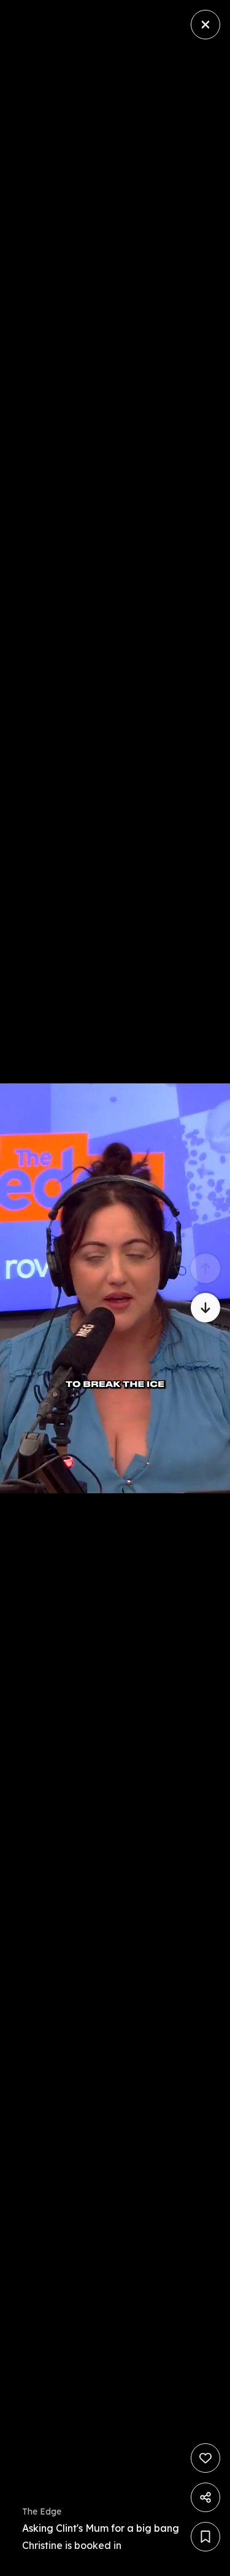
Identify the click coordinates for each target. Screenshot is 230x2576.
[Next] (205, 1308)
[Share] (205, 2497)
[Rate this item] (205, 2458)
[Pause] (115, 1288)
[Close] (205, 25)
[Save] (205, 2537)
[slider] (117, 2563)
